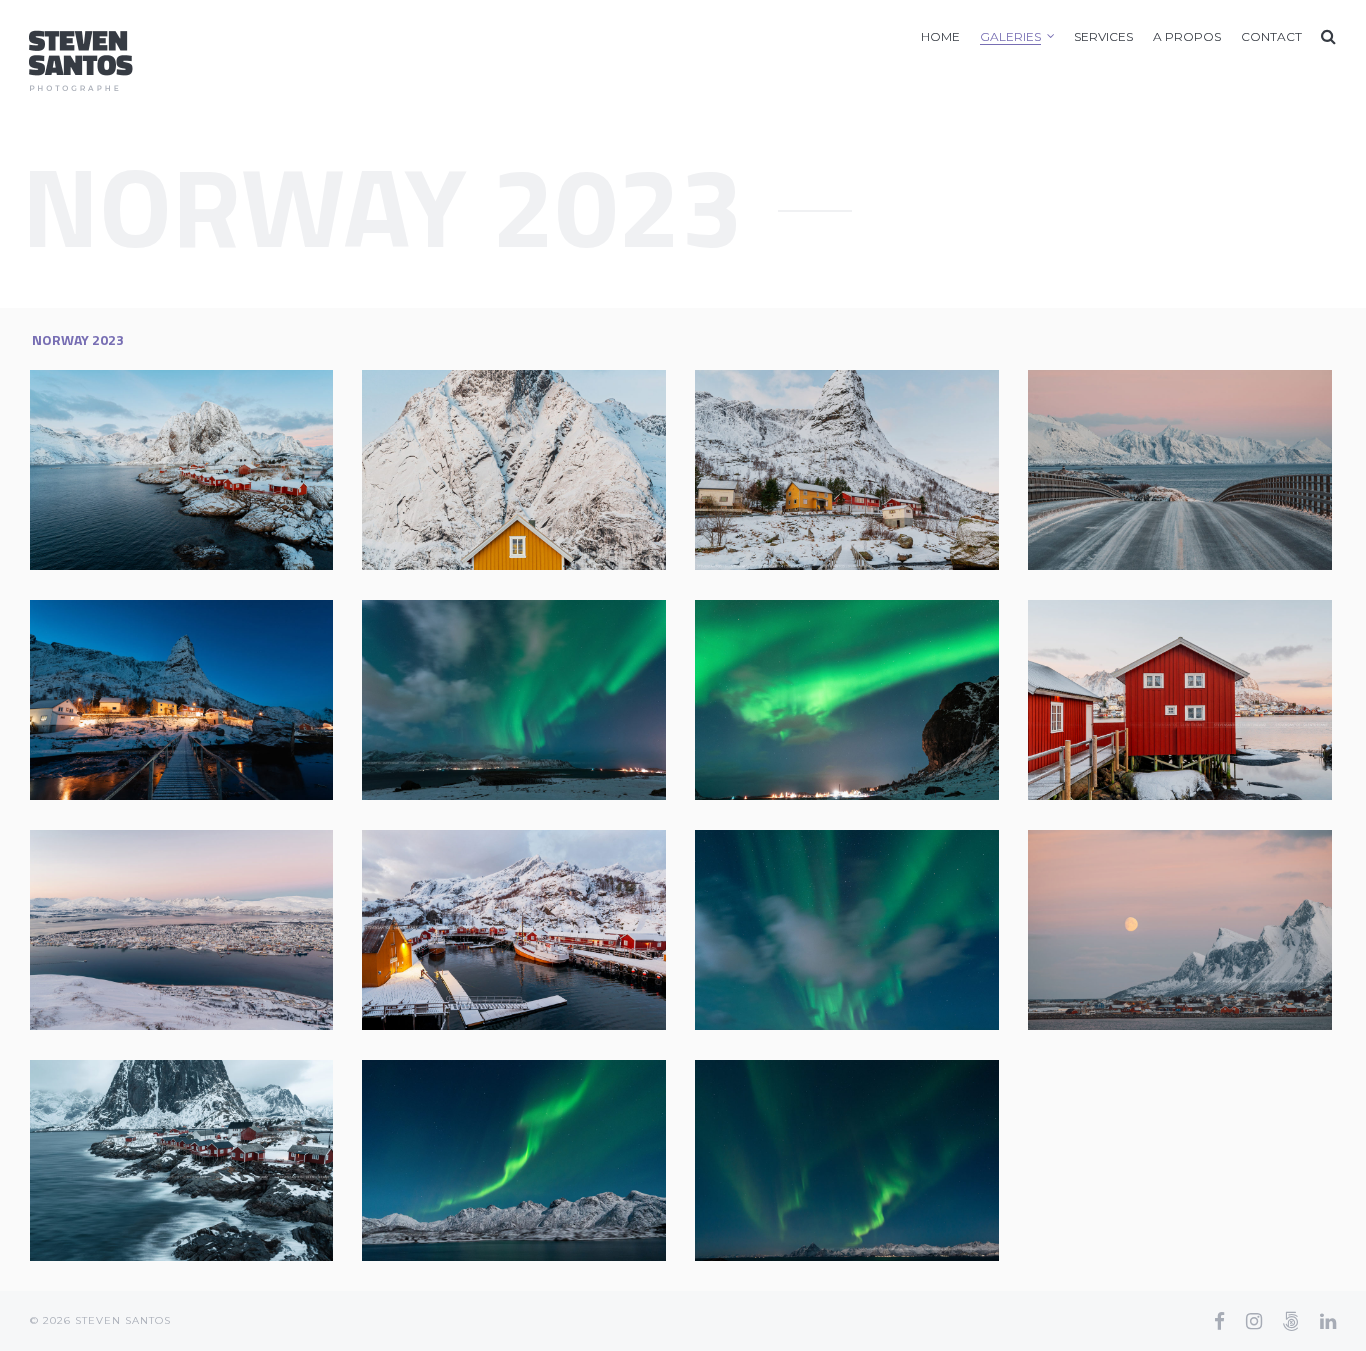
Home (940, 36)
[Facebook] (1219, 1321)
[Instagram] (1254, 1321)
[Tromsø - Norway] (181, 930)
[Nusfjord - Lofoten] (514, 930)
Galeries (1010, 36)
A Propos (1187, 36)
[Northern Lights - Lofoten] (514, 700)
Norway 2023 (78, 339)
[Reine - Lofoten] (847, 470)
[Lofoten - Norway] (1180, 470)
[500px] (1291, 1321)
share (294, 562)
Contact (1271, 36)
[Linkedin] (1328, 1321)
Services (1103, 36)
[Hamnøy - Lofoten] (181, 470)
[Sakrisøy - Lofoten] (514, 470)
